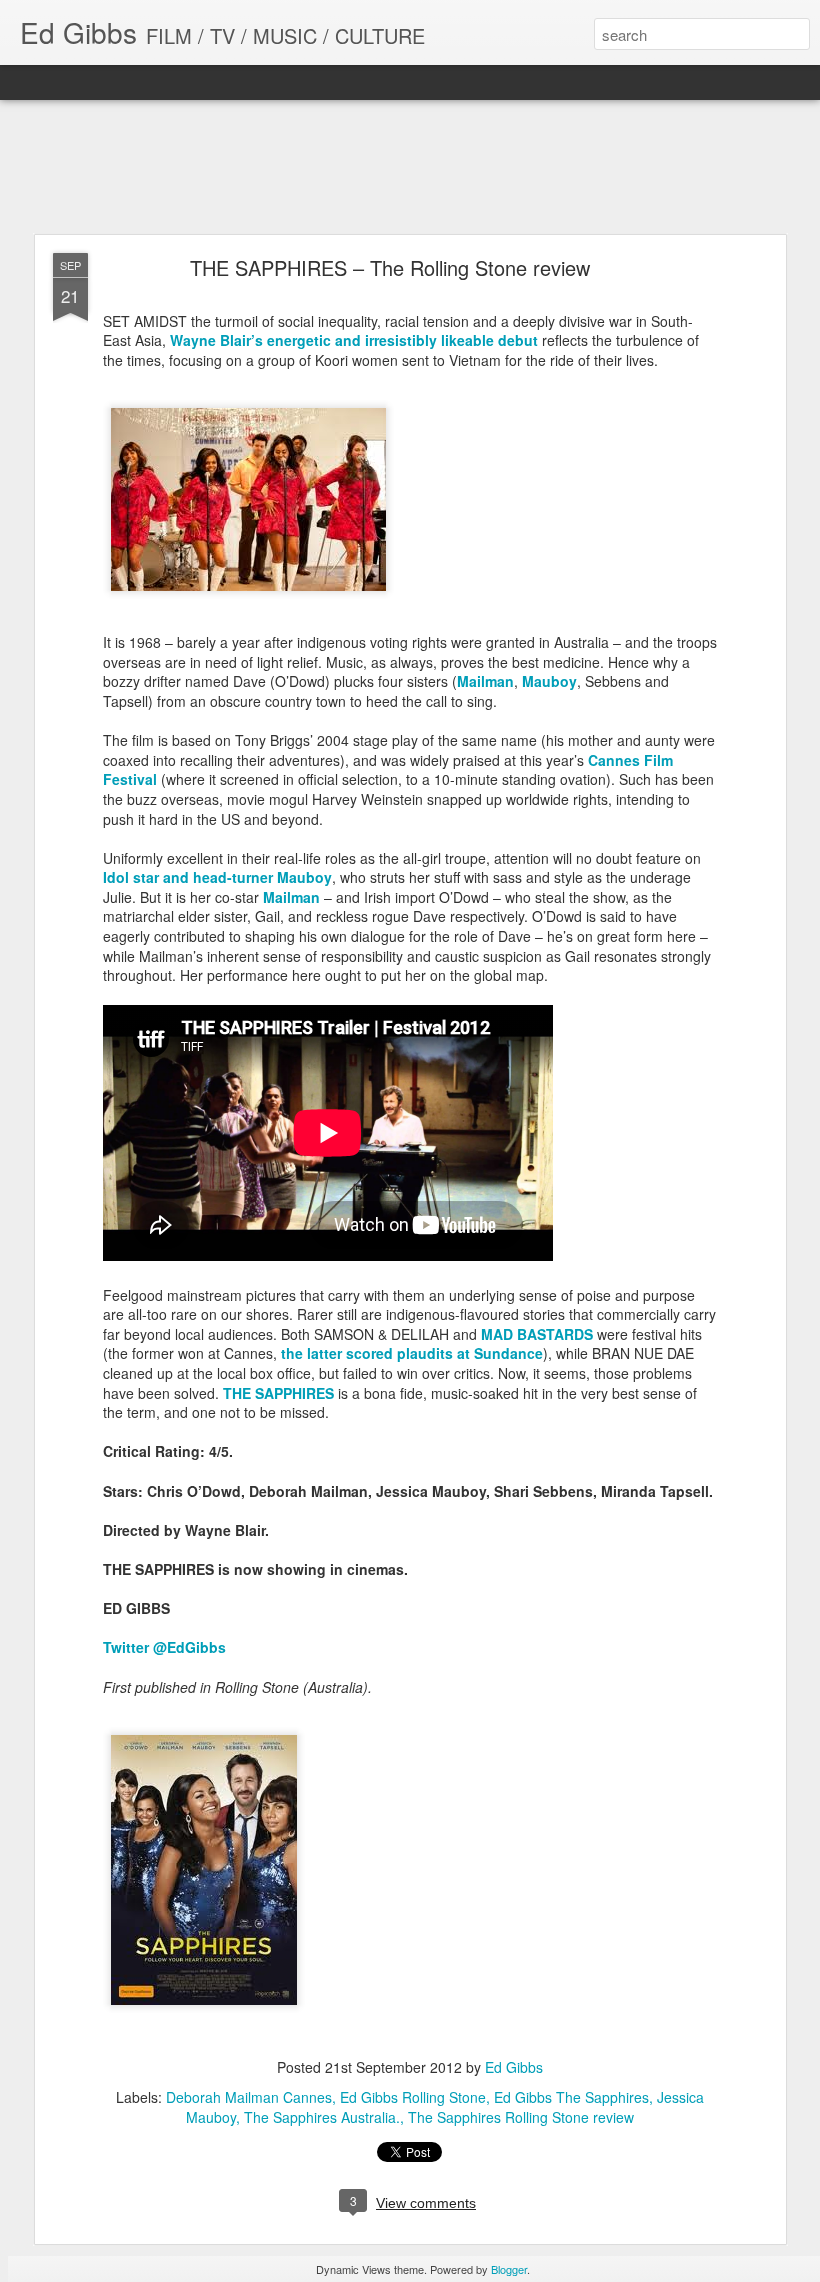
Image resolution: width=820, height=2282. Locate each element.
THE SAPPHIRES (278, 1393)
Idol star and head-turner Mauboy (217, 877)
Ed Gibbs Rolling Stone (413, 2097)
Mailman (485, 681)
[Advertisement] (410, 168)
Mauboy (549, 681)
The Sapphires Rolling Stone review (521, 2117)
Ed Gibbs (514, 2067)
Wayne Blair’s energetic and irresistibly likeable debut (354, 340)
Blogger (509, 2269)
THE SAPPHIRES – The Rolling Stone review (390, 267)
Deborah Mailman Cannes (249, 2097)
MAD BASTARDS (537, 1334)
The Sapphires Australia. (322, 2117)
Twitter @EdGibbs (164, 1647)
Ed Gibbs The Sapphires (571, 2097)
